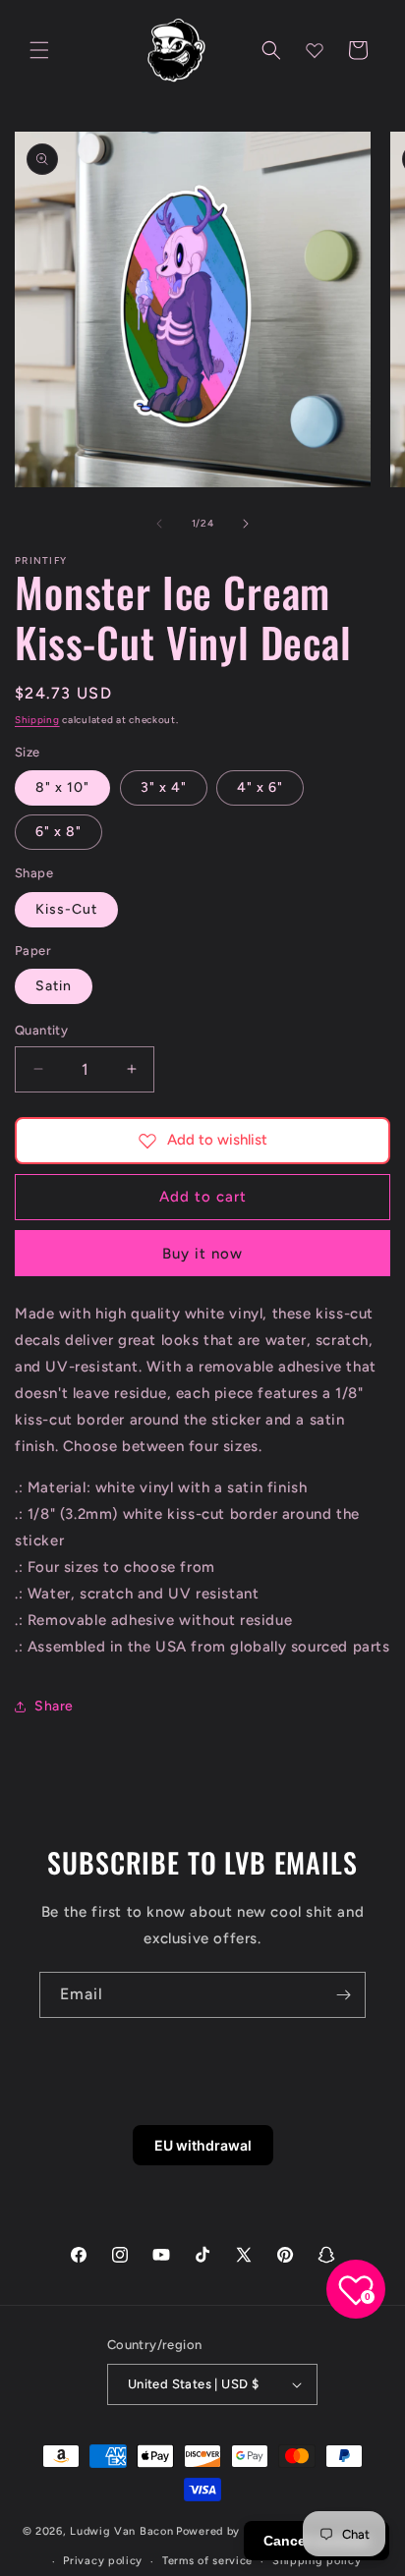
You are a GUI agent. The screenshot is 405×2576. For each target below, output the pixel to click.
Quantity (41, 1030)
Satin (54, 986)
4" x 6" (260, 787)
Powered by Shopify (231, 2531)
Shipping (37, 720)
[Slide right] (246, 524)
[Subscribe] (343, 1995)
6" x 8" (58, 832)
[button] (39, 50)
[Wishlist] (315, 50)
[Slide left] (159, 524)
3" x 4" (164, 787)
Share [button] (54, 1706)
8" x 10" (62, 787)
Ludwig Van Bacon (121, 2531)
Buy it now (202, 1254)
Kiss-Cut (66, 909)
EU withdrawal (203, 2145)
